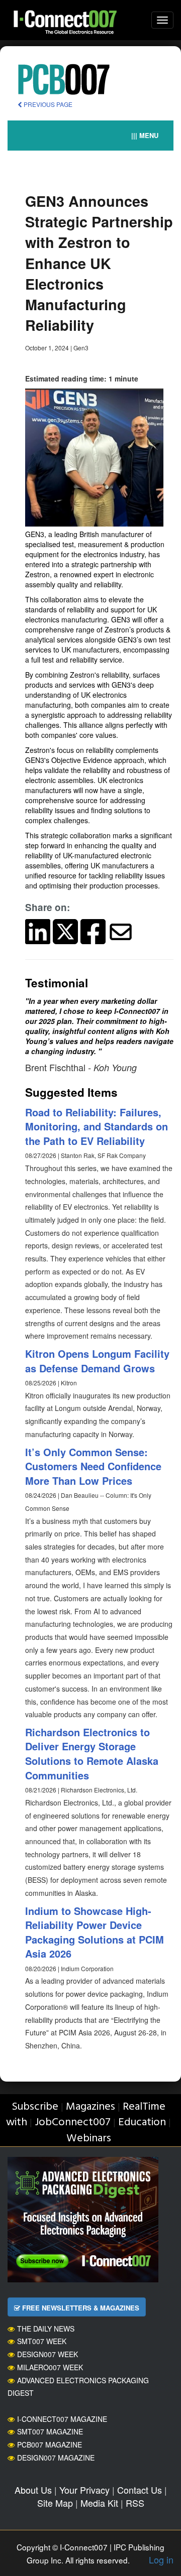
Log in (161, 2559)
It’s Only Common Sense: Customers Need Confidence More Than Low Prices (93, 1466)
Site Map (55, 2503)
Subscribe (35, 2107)
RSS (135, 2503)
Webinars (89, 2139)
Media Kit (99, 2503)
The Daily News (46, 2329)
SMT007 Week (42, 2341)
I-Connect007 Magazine (62, 2419)
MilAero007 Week (50, 2367)
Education (142, 2122)
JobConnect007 (73, 2122)
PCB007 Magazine (50, 2444)
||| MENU (145, 135)
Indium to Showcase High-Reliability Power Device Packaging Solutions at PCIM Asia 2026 (95, 1932)
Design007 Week (48, 2354)
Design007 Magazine (56, 2458)
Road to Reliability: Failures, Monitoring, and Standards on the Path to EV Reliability (97, 1126)
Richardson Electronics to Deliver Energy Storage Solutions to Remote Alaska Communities (92, 1754)
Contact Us (140, 2490)
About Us (33, 2490)
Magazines (90, 2107)
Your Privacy (84, 2490)
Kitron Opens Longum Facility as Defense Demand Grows (97, 1361)
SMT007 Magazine (50, 2431)
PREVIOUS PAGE (47, 104)
